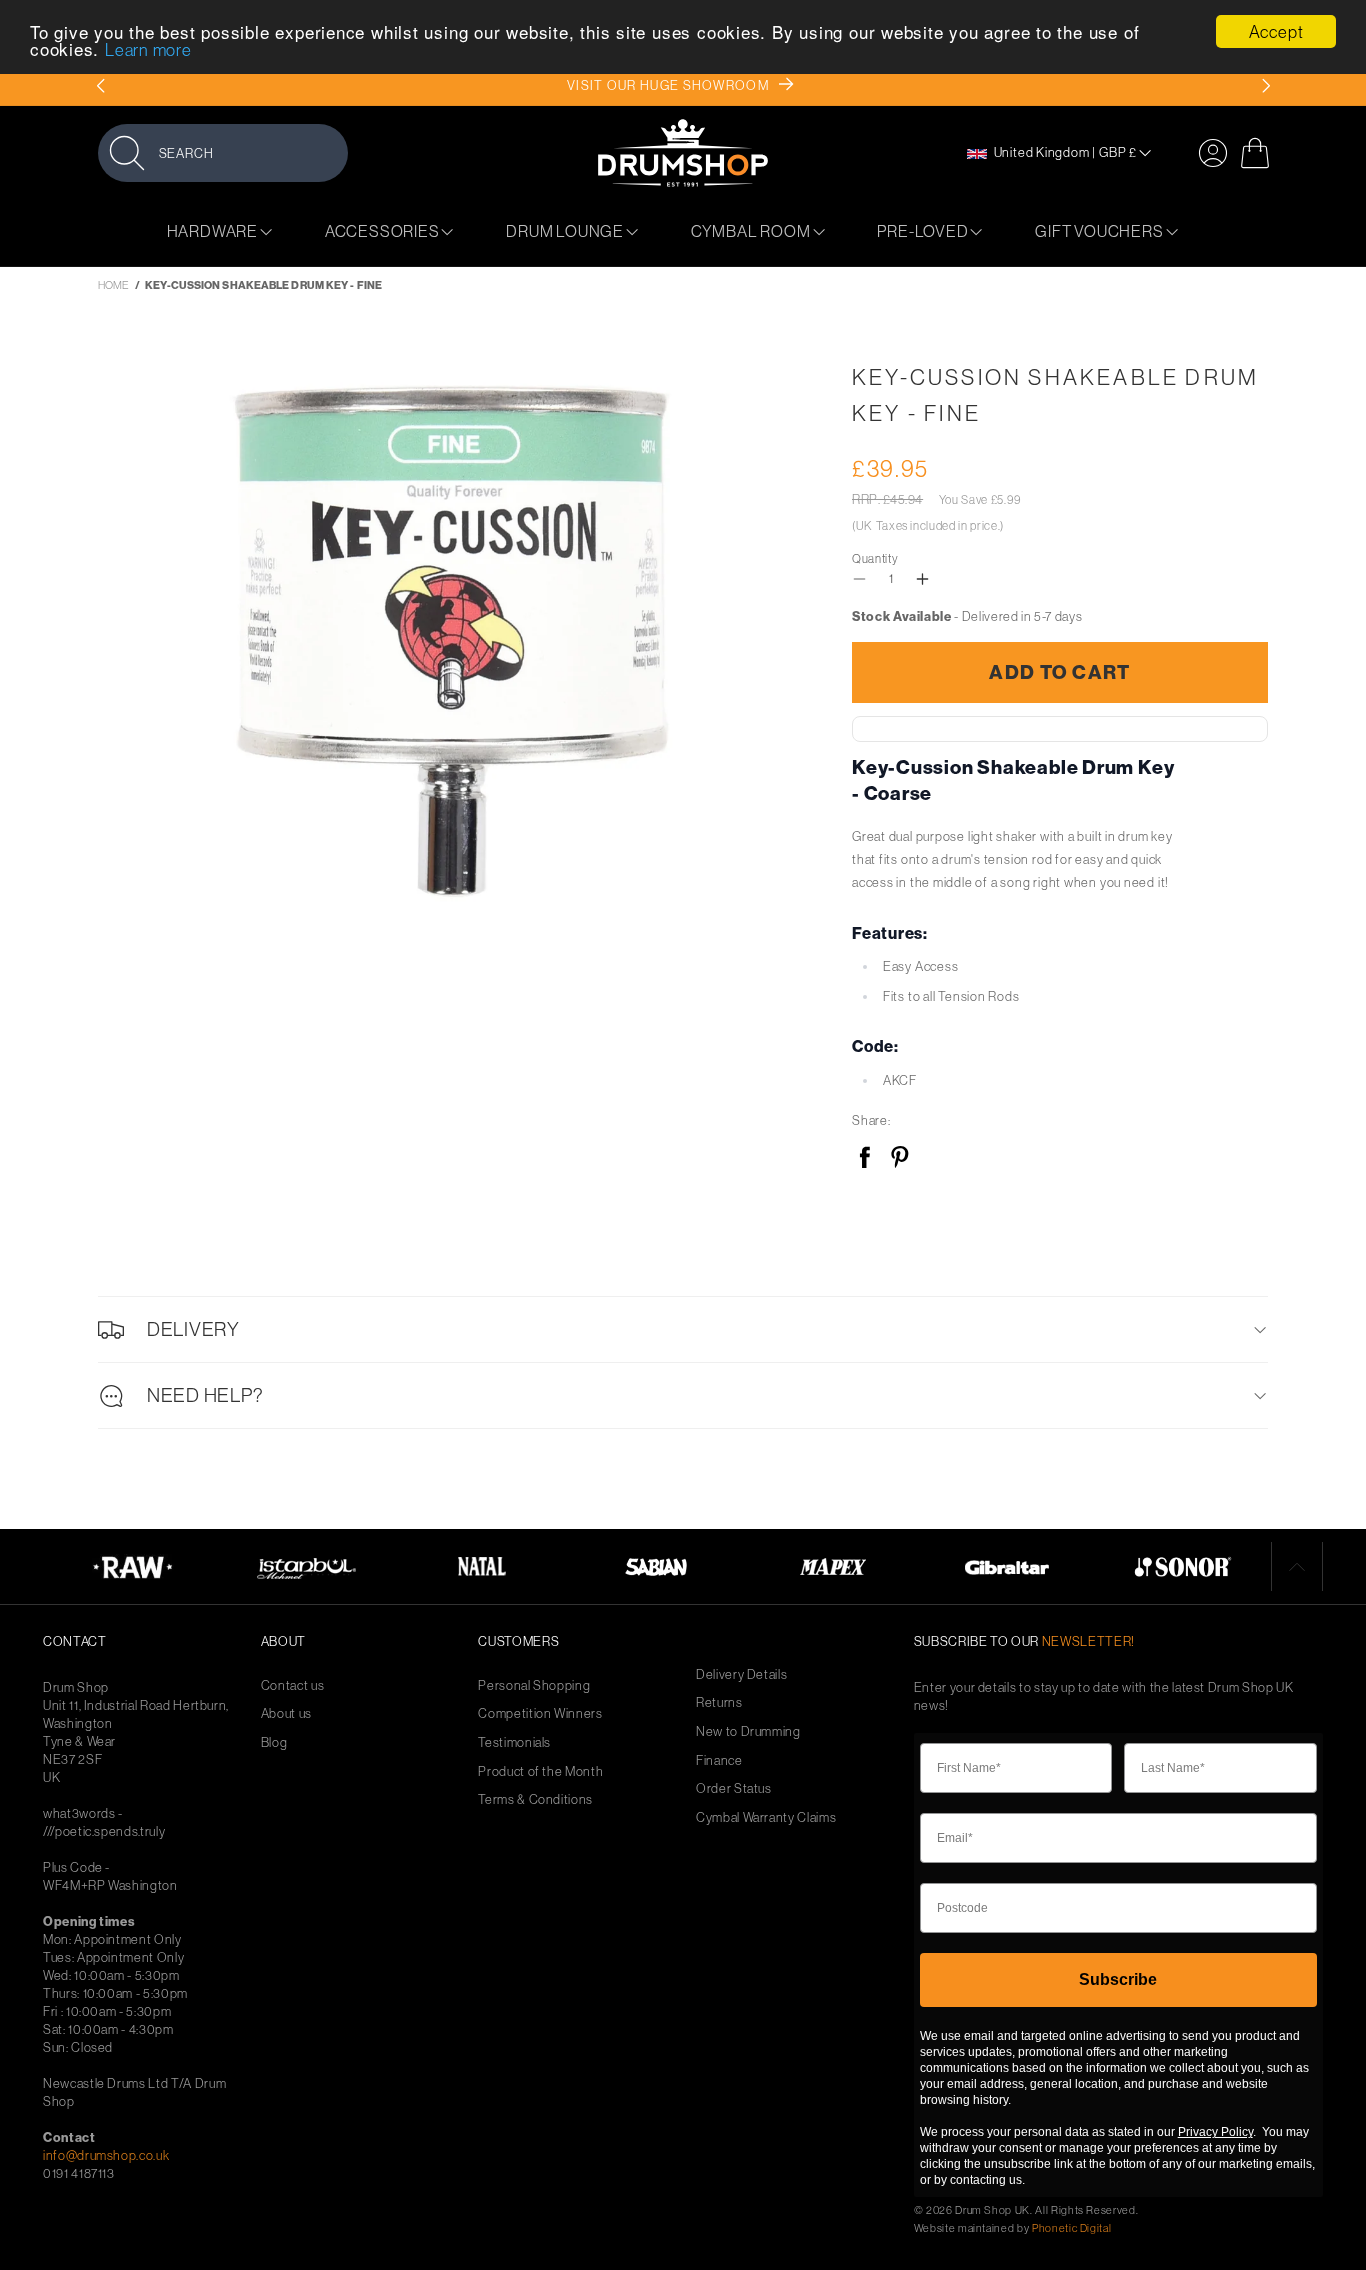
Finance (719, 1760)
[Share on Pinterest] (899, 1158)
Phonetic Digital (1071, 2228)
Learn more (148, 50)
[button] (223, 152)
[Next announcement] (1265, 86)
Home (113, 285)
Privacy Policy (1215, 2132)
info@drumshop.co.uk (106, 2155)
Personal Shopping (534, 1685)
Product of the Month (540, 1771)
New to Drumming (748, 1731)
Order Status (734, 1788)
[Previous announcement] (100, 86)
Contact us (293, 1685)
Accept (1276, 31)
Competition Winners (540, 1713)
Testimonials (514, 1742)
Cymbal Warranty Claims (766, 1817)
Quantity (875, 558)
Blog (274, 1742)
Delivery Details (741, 1674)
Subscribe (1118, 1979)
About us (286, 1713)
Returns (719, 1702)
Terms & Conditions (535, 1799)
